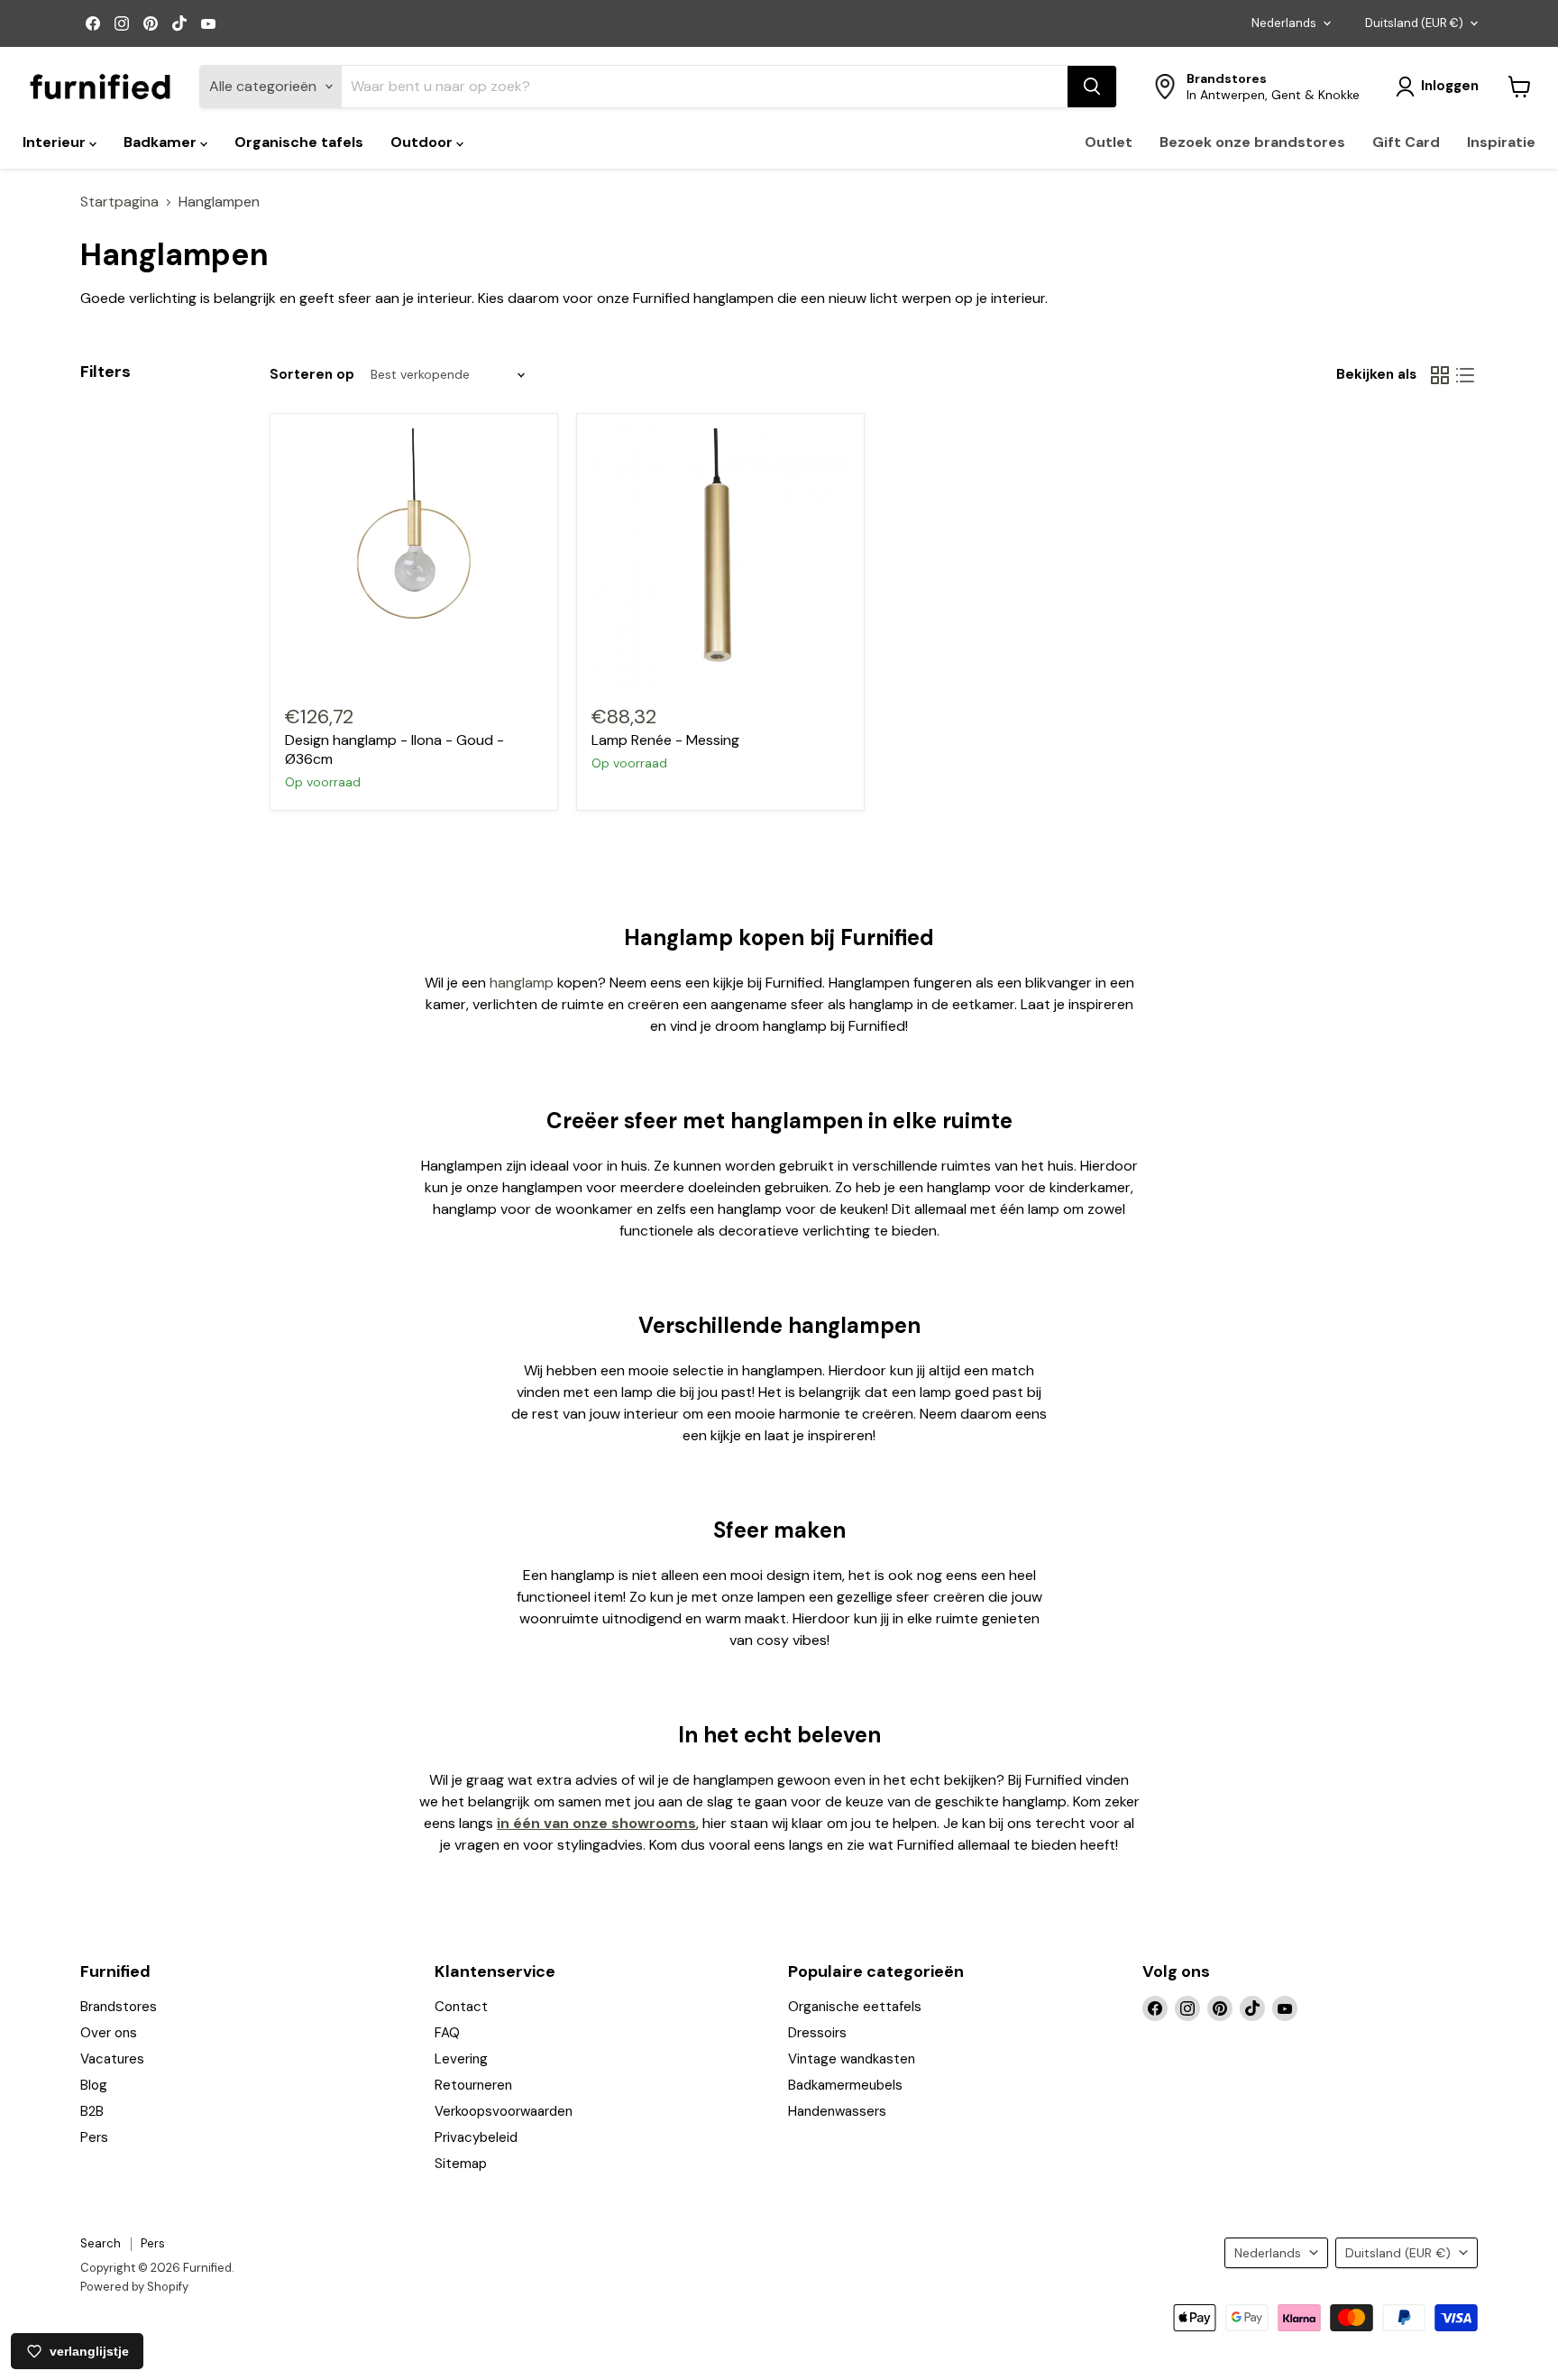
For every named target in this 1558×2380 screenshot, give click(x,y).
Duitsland (1414, 23)
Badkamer (162, 142)
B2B (92, 2111)
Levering (461, 2059)
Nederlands (1284, 23)
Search (101, 2243)
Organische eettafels (855, 2007)
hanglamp (523, 983)
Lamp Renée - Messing (665, 740)
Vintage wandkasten (852, 2059)
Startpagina (119, 202)
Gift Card (1406, 142)
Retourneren (473, 2085)
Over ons (109, 2033)
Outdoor (423, 142)
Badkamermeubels (845, 2085)
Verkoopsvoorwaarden (504, 2111)
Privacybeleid (476, 2137)
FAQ (447, 2033)
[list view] (1465, 375)
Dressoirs (817, 2033)
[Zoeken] (1092, 87)
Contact (461, 2007)
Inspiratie (1501, 142)
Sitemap (461, 2164)
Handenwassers (837, 2111)
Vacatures (112, 2059)
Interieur (56, 142)
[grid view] (1440, 375)
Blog (94, 2085)
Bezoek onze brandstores (1252, 142)
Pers (94, 2137)
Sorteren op (312, 375)
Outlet (1109, 142)
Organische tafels (299, 142)
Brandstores (119, 2007)
